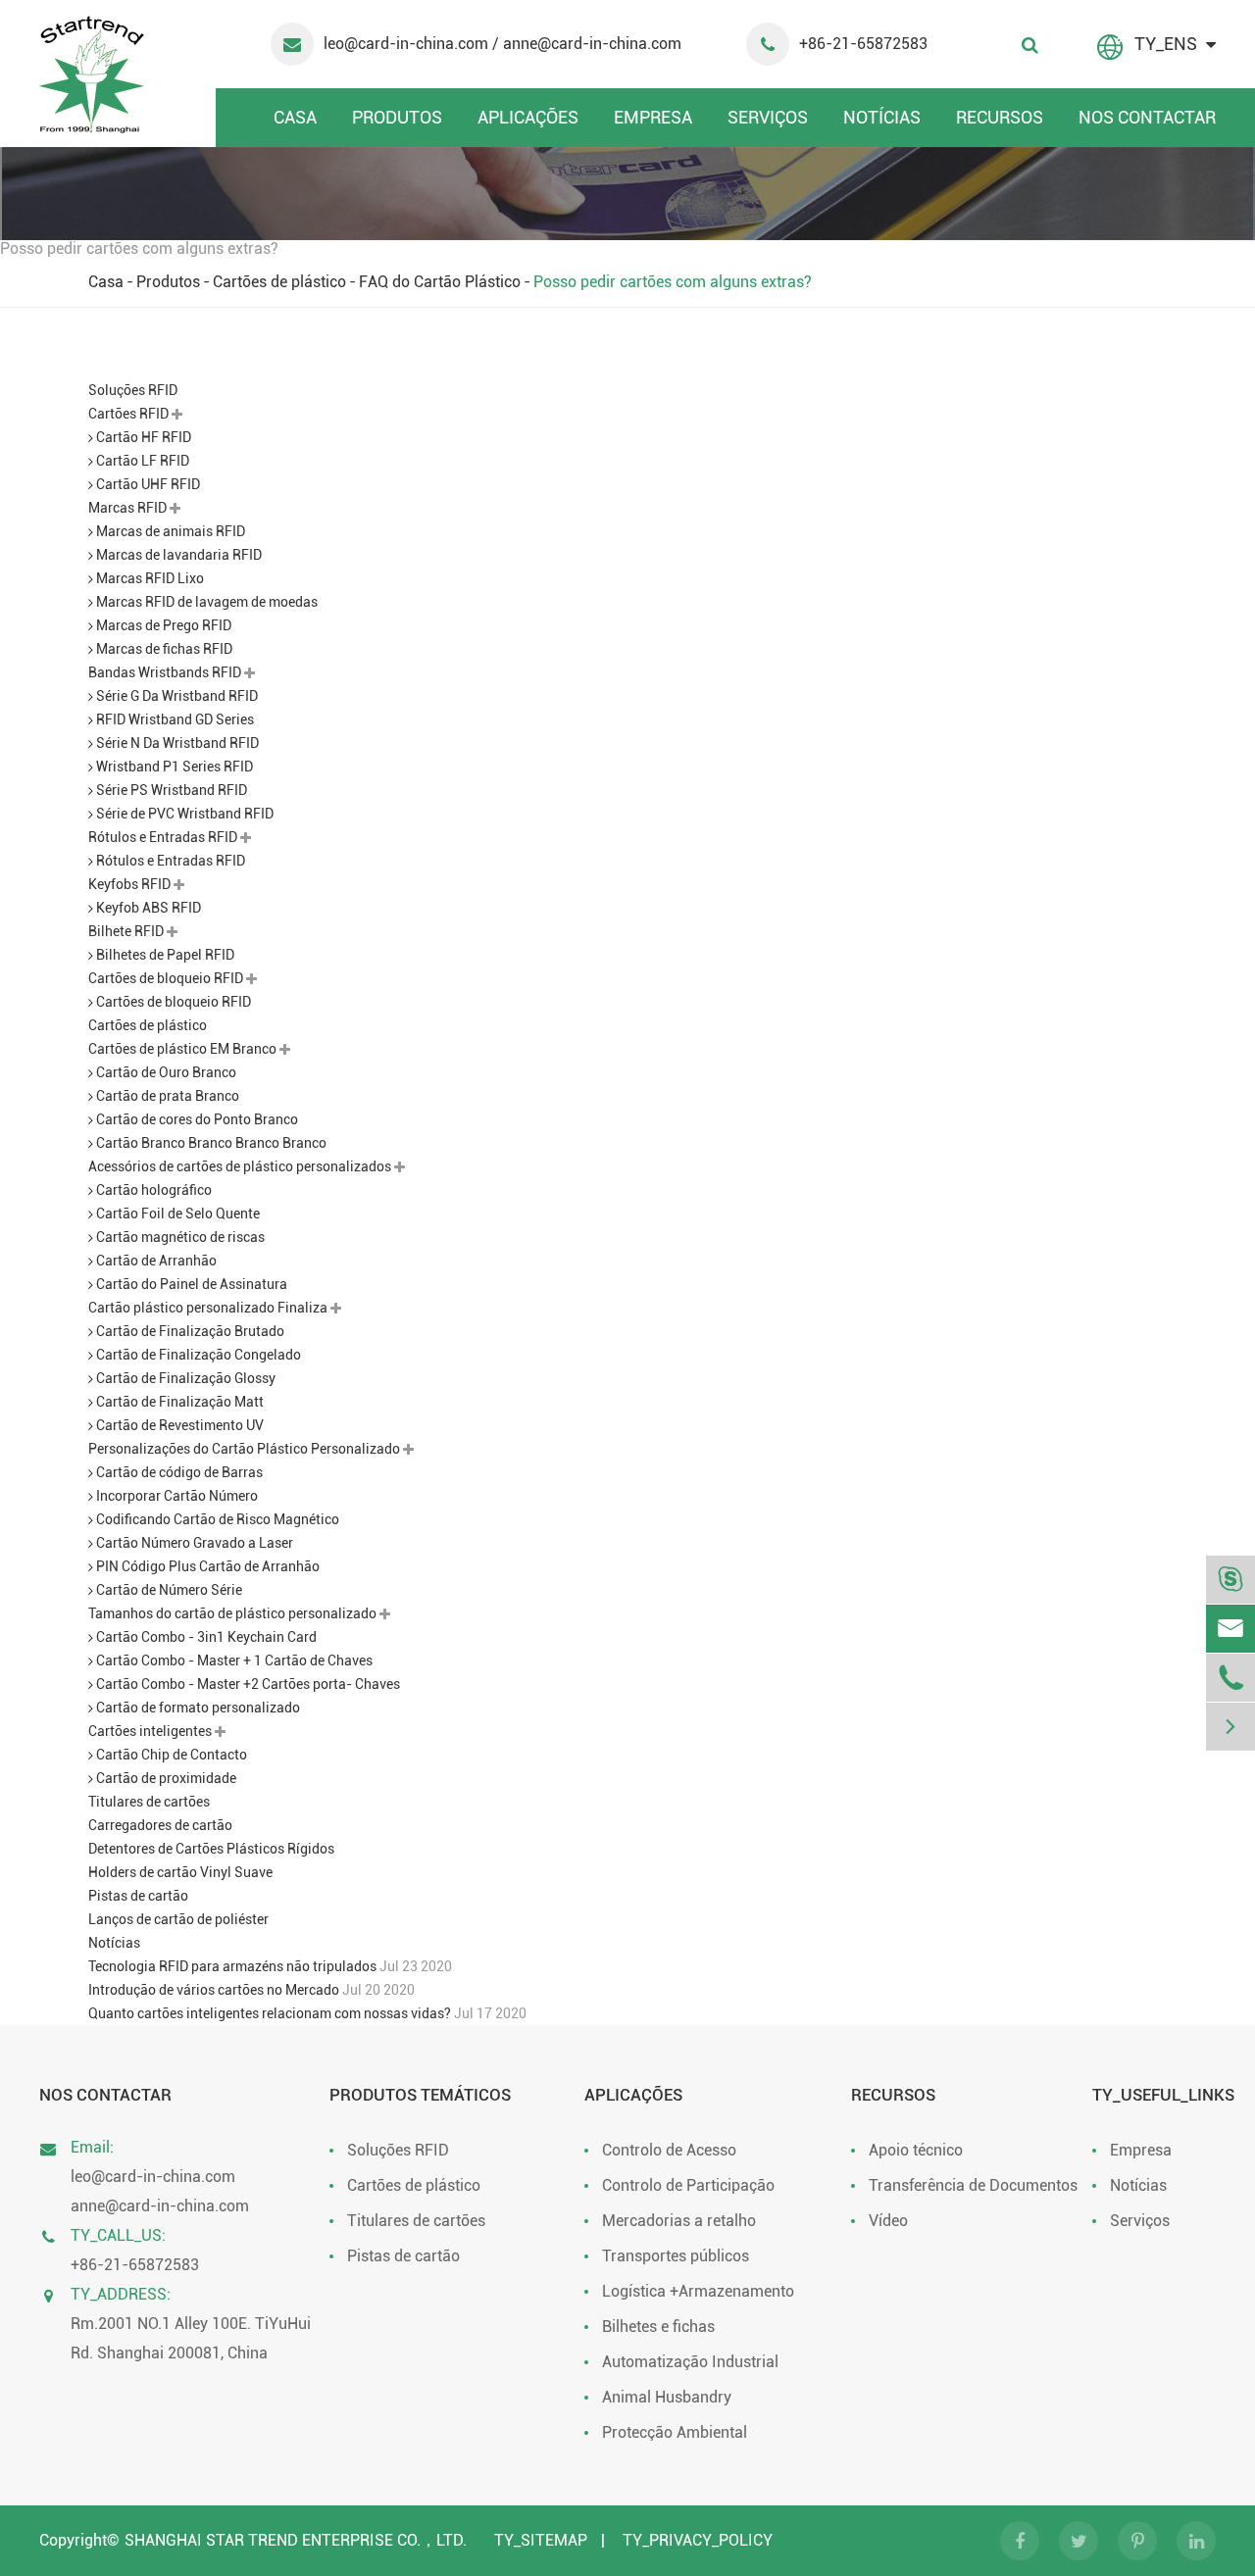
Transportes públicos (676, 2256)
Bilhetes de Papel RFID (164, 955)
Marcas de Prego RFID (162, 625)
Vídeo (888, 2221)
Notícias (882, 117)
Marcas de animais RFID (169, 531)
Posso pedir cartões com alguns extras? (673, 282)
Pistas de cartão (138, 1896)
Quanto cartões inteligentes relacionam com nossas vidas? (271, 2013)
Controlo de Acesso (669, 2150)
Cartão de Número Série (168, 1590)
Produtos (397, 117)
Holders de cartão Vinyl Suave (180, 1872)
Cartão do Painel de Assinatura (190, 1284)
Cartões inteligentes (151, 1731)
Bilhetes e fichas (658, 2327)
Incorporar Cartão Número (176, 1496)
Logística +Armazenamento (698, 2291)
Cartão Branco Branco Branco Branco (210, 1143)
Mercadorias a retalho (679, 2221)
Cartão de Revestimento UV (178, 1425)
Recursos (1000, 117)
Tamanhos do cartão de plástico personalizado (234, 1613)
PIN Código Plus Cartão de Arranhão (206, 1566)
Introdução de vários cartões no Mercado (215, 1990)
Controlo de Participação (688, 2185)
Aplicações (528, 117)
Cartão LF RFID (141, 461)
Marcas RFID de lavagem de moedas (205, 602)
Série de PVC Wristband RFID (183, 814)
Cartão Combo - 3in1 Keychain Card (205, 1637)
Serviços (768, 117)
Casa (295, 117)
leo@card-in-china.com (408, 44)
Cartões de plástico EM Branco (184, 1049)
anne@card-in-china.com (160, 2206)
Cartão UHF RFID (147, 484)
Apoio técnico (916, 2150)
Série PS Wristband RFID (170, 790)
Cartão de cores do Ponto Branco (196, 1119)
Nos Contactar (1147, 117)
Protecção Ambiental (675, 2432)
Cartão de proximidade (165, 1778)
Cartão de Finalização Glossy (184, 1378)
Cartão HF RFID (142, 437)
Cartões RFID (130, 414)
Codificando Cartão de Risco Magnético (216, 1519)
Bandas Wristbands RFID (166, 672)
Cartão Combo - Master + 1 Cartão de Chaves (233, 1660)
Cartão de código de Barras (178, 1472)
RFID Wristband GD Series (174, 719)
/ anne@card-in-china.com (587, 44)
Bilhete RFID (127, 931)
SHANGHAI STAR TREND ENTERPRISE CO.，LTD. (296, 2540)
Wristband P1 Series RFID (173, 767)
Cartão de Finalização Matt (178, 1402)
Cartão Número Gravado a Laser (193, 1543)
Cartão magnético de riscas (179, 1237)
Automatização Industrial (690, 2362)
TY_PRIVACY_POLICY (698, 2540)
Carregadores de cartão (160, 1825)
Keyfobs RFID (131, 884)
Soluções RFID (133, 390)
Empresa (653, 117)
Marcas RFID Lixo (149, 578)
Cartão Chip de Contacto (170, 1755)
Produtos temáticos (420, 2095)
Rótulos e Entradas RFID (164, 837)
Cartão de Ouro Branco (165, 1072)
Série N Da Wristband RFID (176, 743)
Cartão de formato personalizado (197, 1708)
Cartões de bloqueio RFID (167, 978)
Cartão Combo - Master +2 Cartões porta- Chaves (247, 1684)
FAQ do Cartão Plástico (440, 282)
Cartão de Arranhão (155, 1261)
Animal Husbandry (667, 2397)
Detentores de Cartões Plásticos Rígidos (211, 1849)
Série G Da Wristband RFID (176, 696)
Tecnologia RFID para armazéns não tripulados (234, 1966)
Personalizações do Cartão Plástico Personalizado (246, 1449)
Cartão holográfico (152, 1190)
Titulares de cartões (149, 1802)
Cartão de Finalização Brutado (189, 1331)
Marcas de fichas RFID (163, 649)
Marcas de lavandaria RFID (177, 555)
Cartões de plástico (279, 282)
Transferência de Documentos (973, 2185)
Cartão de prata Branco (166, 1096)
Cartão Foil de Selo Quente (176, 1214)
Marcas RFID (129, 508)
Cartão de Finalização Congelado (197, 1355)
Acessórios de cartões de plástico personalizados (241, 1166)
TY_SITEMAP (541, 2540)
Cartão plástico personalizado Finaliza (209, 1308)
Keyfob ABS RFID (147, 908)
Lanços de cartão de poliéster (178, 1919)
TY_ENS (1166, 44)
